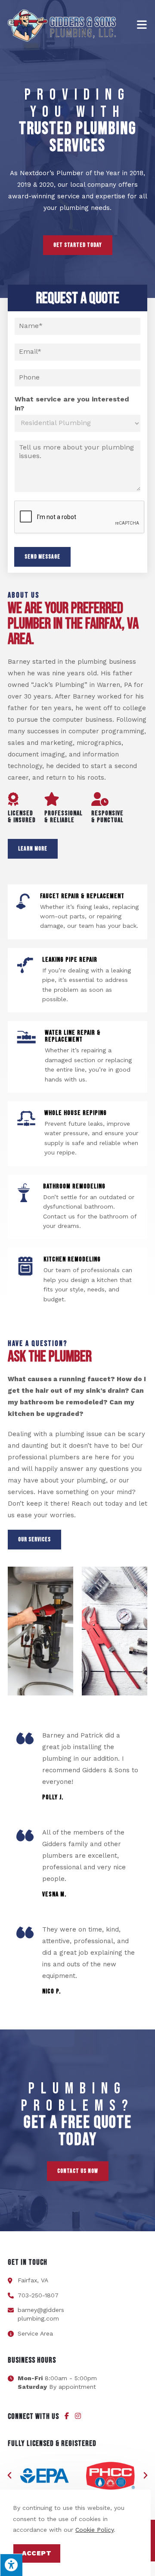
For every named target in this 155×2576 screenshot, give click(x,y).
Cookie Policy (95, 2530)
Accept (37, 2553)
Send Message (42, 557)
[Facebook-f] (67, 2416)
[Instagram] (78, 2416)
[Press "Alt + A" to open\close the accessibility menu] (11, 2565)
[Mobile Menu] (142, 25)
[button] (9, 2476)
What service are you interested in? (72, 404)
